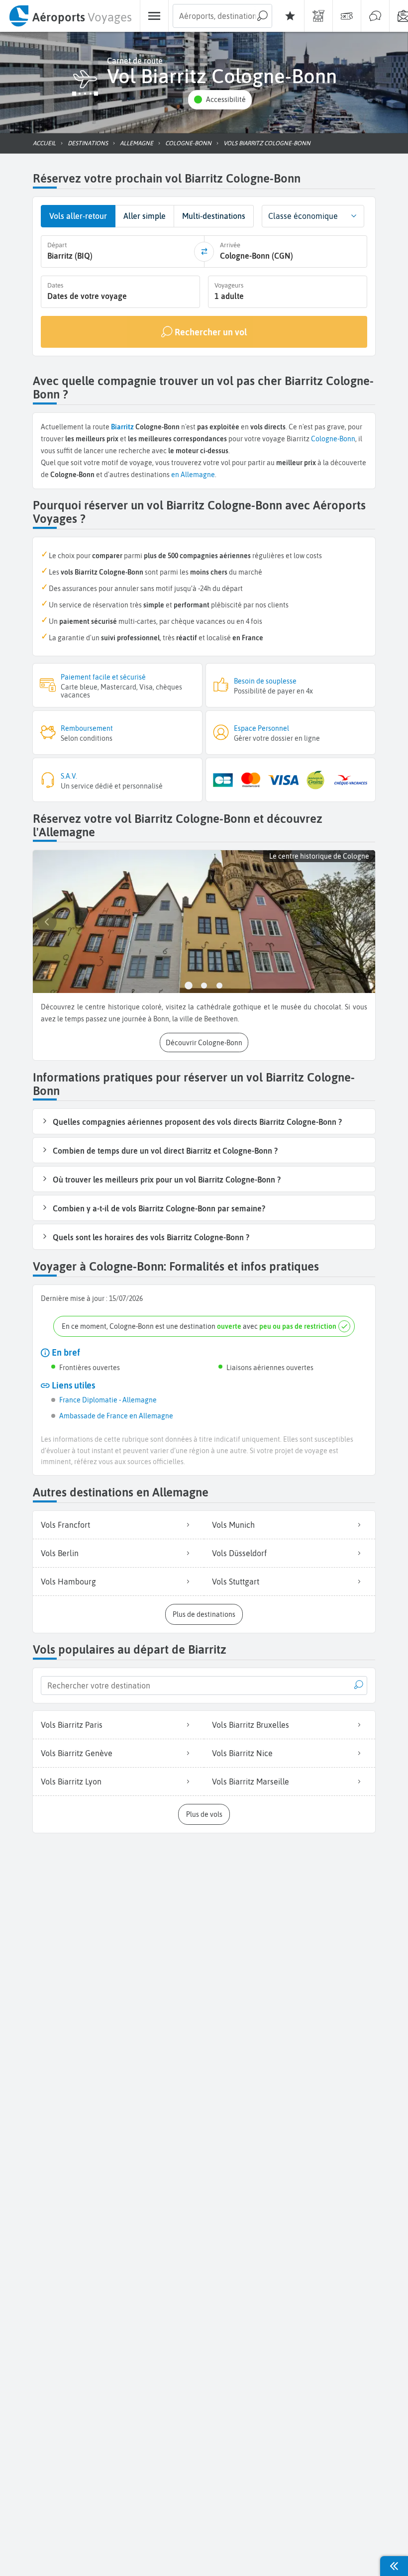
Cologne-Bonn (333, 439)
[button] (220, 100)
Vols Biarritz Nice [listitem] (242, 1753)
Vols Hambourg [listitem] (68, 1582)
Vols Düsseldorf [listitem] (239, 1553)
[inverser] (204, 252)
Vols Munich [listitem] (233, 1525)
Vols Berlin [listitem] (60, 1553)
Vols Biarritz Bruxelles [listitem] (251, 1725)
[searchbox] (222, 16)
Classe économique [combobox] (303, 216)
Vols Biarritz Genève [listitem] (77, 1753)
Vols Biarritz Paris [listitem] (72, 1725)
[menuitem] (70, 16)
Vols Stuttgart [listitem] (236, 1582)
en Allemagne (193, 475)
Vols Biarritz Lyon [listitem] (71, 1782)
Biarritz (122, 427)
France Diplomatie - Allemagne (108, 1400)
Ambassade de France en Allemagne (116, 1416)
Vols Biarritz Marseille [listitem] (251, 1782)
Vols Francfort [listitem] (65, 1525)
